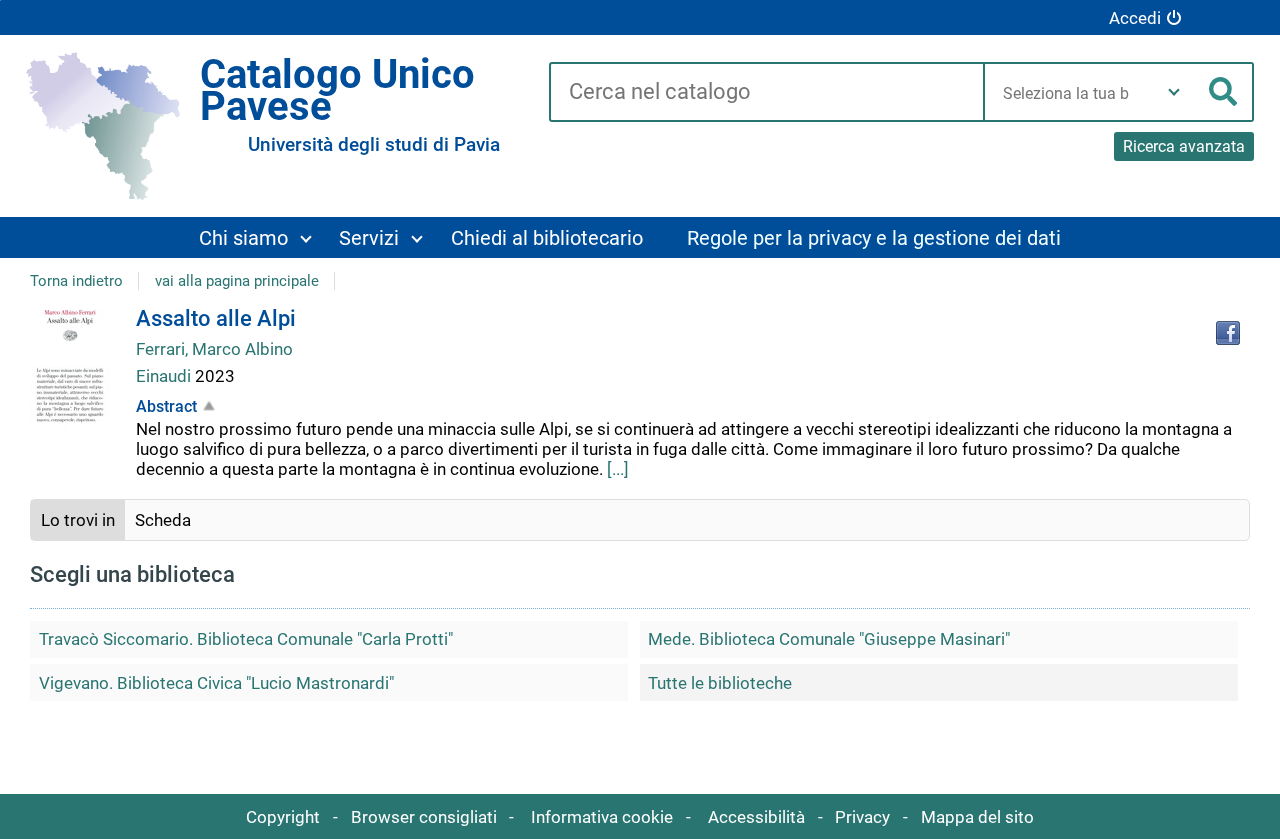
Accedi (1135, 18)
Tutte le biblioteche (720, 683)
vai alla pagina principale (237, 281)
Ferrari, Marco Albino (214, 349)
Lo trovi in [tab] (78, 520)
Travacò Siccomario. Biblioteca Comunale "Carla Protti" (246, 639)
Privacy (862, 817)
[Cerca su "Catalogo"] (766, 93)
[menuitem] (255, 237)
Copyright (283, 817)
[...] (618, 469)
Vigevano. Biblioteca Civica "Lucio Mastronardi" (216, 683)
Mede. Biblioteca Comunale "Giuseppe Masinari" (829, 639)
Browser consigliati (424, 817)
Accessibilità (756, 817)
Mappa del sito (977, 817)
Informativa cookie (602, 817)
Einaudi (165, 376)
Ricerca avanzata (1184, 146)
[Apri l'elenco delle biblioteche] (1174, 92)
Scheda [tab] (163, 520)
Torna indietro (76, 281)
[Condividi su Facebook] (1228, 333)
